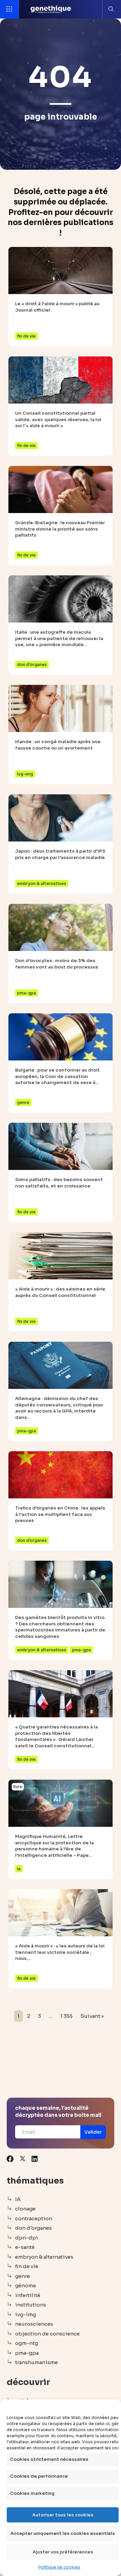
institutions (31, 2305)
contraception (34, 2218)
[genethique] (51, 9)
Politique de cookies (59, 2567)
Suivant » (92, 2016)
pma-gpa (27, 2353)
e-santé (25, 2247)
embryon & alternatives (44, 2257)
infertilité (28, 2295)
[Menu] (9, 9)
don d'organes (33, 2228)
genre (23, 2276)
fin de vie (27, 2266)
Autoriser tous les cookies (63, 2515)
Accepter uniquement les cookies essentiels (63, 2533)
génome (26, 2285)
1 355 (67, 2016)
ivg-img (26, 2314)
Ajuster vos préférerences (63, 2552)
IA (18, 2199)
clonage (25, 2209)
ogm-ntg (27, 2343)
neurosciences (34, 2324)
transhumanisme (36, 2362)
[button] (93, 2132)
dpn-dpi (27, 2238)
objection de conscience (47, 2334)
